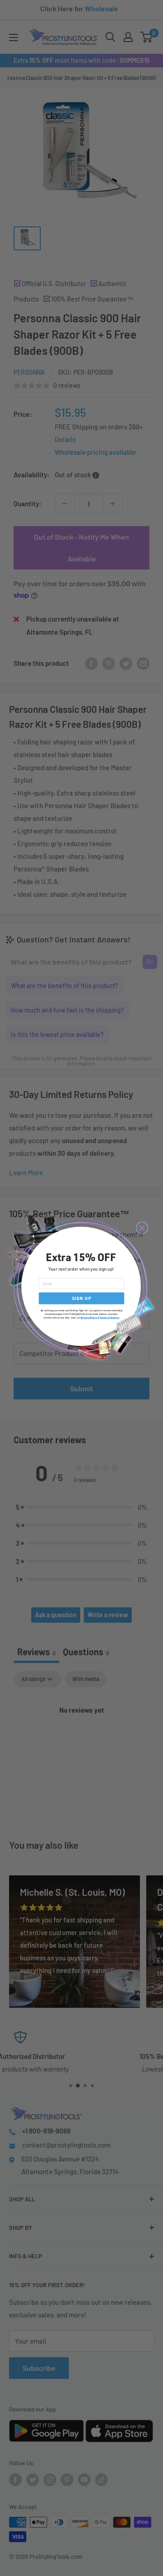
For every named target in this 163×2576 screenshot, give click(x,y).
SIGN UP (82, 1298)
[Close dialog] (142, 1228)
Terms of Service (109, 1318)
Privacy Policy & (90, 1318)
